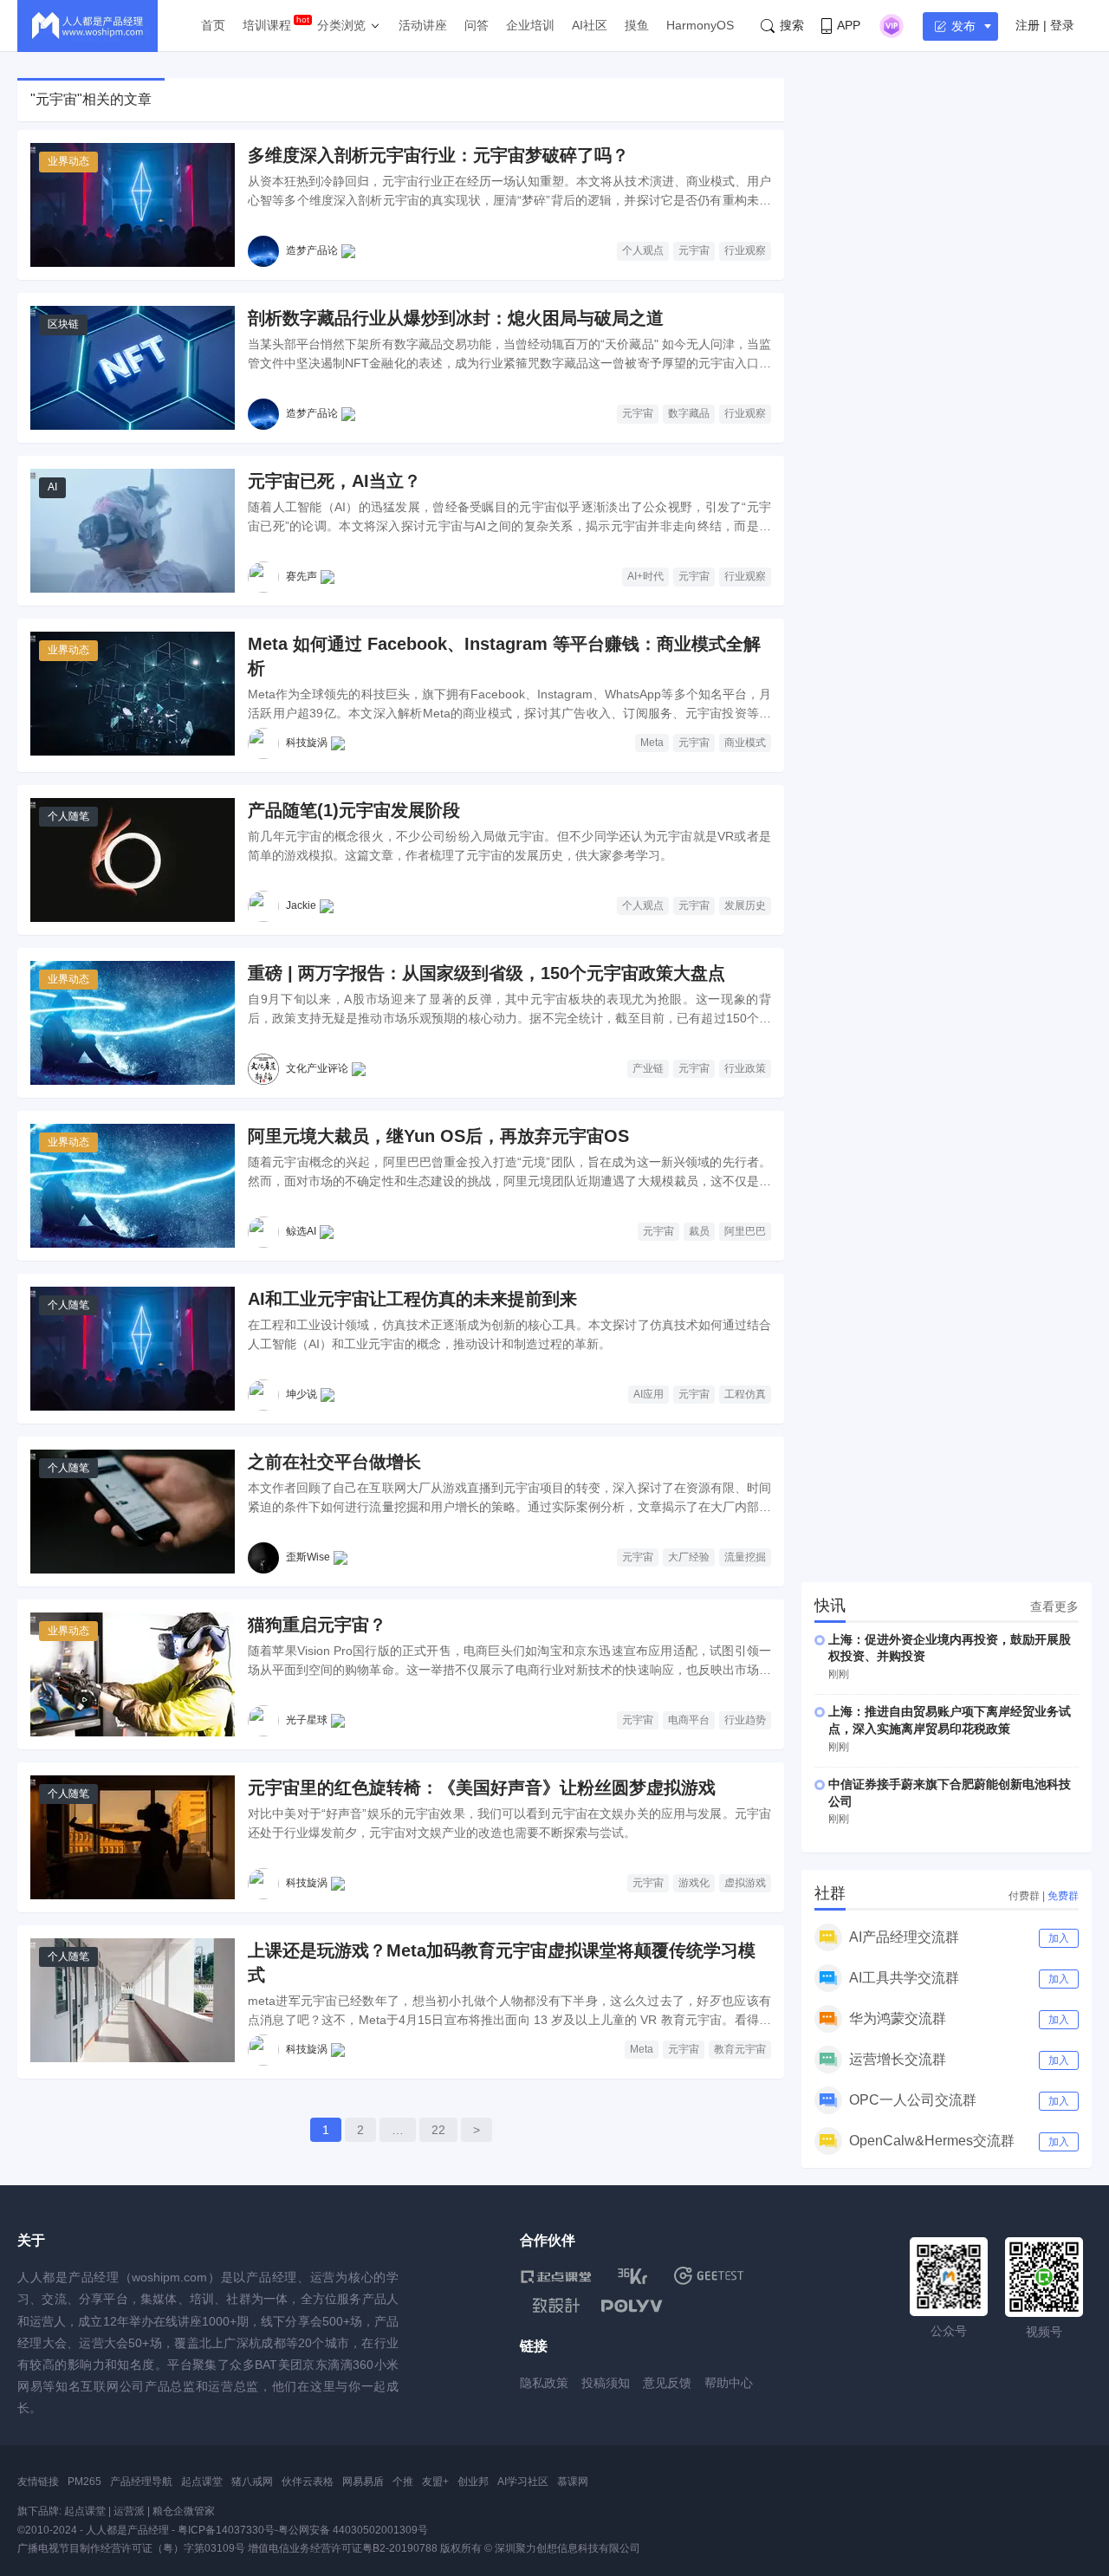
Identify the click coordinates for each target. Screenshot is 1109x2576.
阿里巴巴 (745, 1231)
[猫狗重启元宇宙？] (133, 1674)
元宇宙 (694, 250)
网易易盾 (363, 2482)
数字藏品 (689, 413)
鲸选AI (301, 1231)
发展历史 (745, 905)
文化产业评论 (317, 1068)
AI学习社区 (523, 2482)
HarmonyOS (700, 25)
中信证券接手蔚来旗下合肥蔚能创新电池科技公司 (950, 1793)
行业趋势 (745, 1720)
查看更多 (1054, 1606)
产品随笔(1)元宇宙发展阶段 (354, 810)
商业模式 (745, 743)
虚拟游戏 (745, 1883)
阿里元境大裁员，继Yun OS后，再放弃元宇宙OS (438, 1136)
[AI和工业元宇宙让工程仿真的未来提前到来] (133, 1349)
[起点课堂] (556, 2276)
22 (438, 2130)
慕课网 (573, 2482)
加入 (1059, 1938)
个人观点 (643, 250)
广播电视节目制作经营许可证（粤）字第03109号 (131, 2548)
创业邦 (473, 2482)
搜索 (792, 25)
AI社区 (590, 25)
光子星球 (307, 1720)
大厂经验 (689, 1557)
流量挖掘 (745, 1557)
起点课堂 (202, 2482)
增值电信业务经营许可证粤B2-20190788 (343, 2548)
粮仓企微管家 (184, 2511)
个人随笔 (68, 816)
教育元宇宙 (740, 2049)
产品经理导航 (141, 2482)
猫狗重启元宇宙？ (317, 1625)
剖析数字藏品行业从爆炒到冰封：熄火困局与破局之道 (456, 318)
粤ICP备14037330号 (226, 2530)
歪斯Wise (308, 1557)
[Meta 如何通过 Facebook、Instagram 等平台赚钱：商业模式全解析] (133, 694)
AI (52, 487)
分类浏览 (341, 25)
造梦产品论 (312, 250)
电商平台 (689, 1720)
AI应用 (649, 1394)
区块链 (63, 324)
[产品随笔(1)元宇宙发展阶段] (133, 860)
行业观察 (745, 250)
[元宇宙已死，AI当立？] (133, 531)
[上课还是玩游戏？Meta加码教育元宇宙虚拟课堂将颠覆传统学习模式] (133, 2000)
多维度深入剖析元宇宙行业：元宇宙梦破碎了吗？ (438, 155)
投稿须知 (606, 2383)
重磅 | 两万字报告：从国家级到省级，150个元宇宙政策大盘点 (486, 973)
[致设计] (556, 2306)
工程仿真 (745, 1394)
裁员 (699, 1231)
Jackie (301, 905)
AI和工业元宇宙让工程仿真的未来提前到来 (412, 1299)
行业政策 (745, 1068)
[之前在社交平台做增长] (133, 1512)
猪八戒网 (252, 2482)
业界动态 (68, 161)
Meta (652, 743)
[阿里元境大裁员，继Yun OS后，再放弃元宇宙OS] (133, 1186)
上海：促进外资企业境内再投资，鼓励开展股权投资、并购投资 (950, 1648)
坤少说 (302, 1394)
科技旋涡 (307, 743)
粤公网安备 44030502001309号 (353, 2530)
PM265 (84, 2482)
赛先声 (302, 576)
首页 (213, 25)
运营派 (129, 2511)
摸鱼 (637, 25)
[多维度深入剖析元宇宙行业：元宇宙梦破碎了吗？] (133, 205)
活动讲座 (423, 25)
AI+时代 (645, 576)
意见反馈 (667, 2383)
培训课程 (267, 25)
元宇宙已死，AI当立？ (334, 481)
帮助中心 (729, 2383)
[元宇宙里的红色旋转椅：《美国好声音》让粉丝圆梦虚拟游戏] (133, 1837)
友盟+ (435, 2482)
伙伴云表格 (308, 2482)
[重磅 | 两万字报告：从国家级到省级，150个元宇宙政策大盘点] (133, 1023)
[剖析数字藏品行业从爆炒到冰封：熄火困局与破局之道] (133, 368)
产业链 (648, 1068)
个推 (403, 2482)
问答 (477, 25)
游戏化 (694, 1883)
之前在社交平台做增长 (334, 1462)
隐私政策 (544, 2383)
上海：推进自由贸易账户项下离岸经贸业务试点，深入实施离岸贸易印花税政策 (950, 1720)
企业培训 (530, 25)
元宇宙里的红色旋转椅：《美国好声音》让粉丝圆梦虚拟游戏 (482, 1788)
